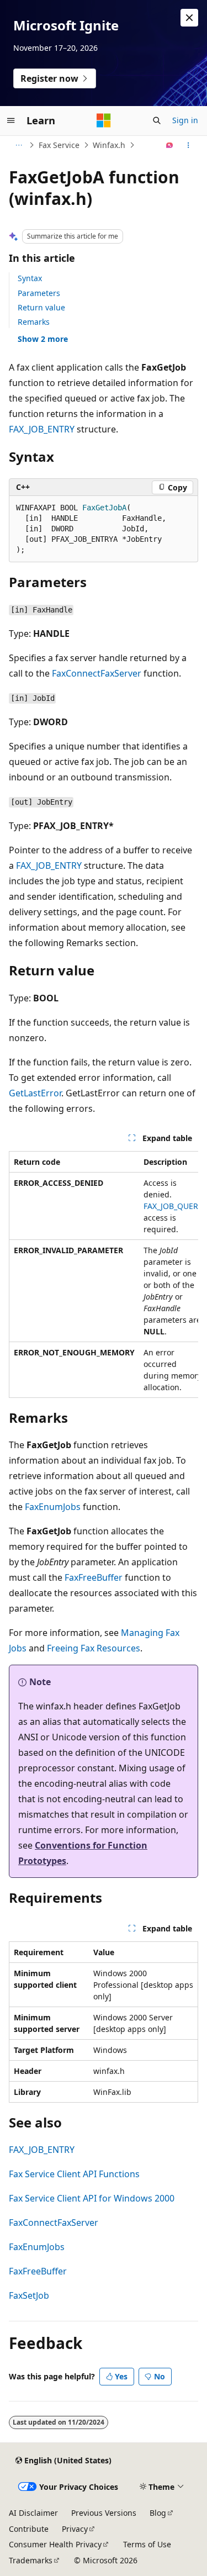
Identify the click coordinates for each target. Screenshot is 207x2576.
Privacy (75, 2529)
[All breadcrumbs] (18, 145)
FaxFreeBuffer (94, 1577)
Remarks (34, 322)
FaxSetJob (29, 2295)
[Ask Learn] (170, 145)
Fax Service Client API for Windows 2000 (92, 2198)
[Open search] (157, 120)
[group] (104, 1274)
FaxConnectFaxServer (97, 673)
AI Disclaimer (33, 2513)
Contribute (29, 2529)
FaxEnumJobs (53, 1507)
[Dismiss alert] (189, 18)
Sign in (185, 120)
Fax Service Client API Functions (74, 2174)
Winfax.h (109, 145)
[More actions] (189, 145)
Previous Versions (104, 2513)
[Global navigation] (11, 120)
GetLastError (35, 1093)
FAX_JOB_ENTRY (42, 429)
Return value (41, 307)
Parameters (39, 293)
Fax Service (59, 145)
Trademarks (31, 2560)
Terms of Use (147, 2544)
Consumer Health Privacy (55, 2544)
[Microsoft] (104, 120)
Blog (158, 2513)
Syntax (30, 278)
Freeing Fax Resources (94, 1648)
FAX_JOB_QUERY (173, 1206)
